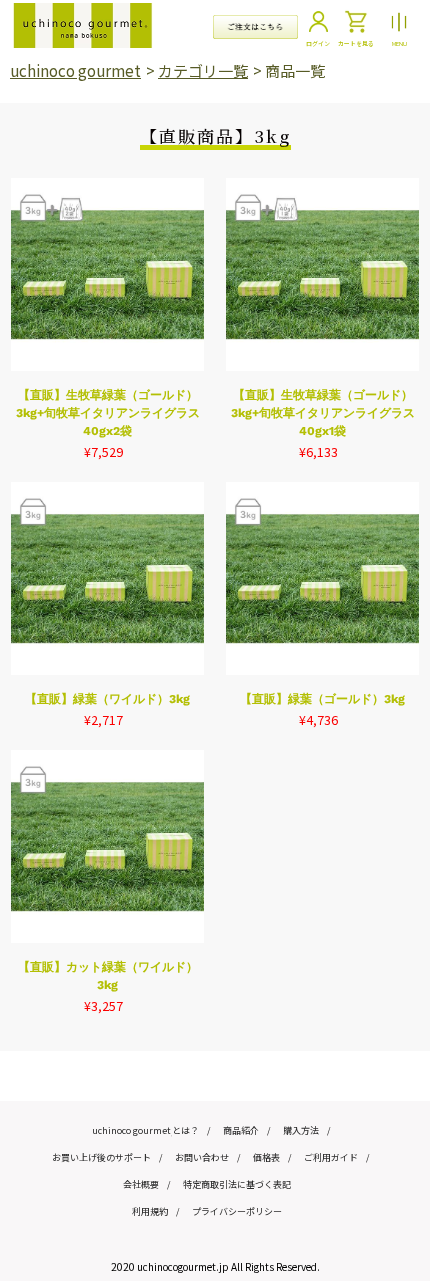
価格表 (266, 1157)
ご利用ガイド (331, 1157)
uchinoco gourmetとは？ (145, 1130)
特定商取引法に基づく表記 (237, 1184)
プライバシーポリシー (237, 1211)
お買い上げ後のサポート (101, 1157)
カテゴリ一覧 (203, 70)
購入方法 (301, 1130)
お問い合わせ (202, 1157)
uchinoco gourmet (75, 70)
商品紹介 (241, 1130)
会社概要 (141, 1184)
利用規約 (150, 1211)
